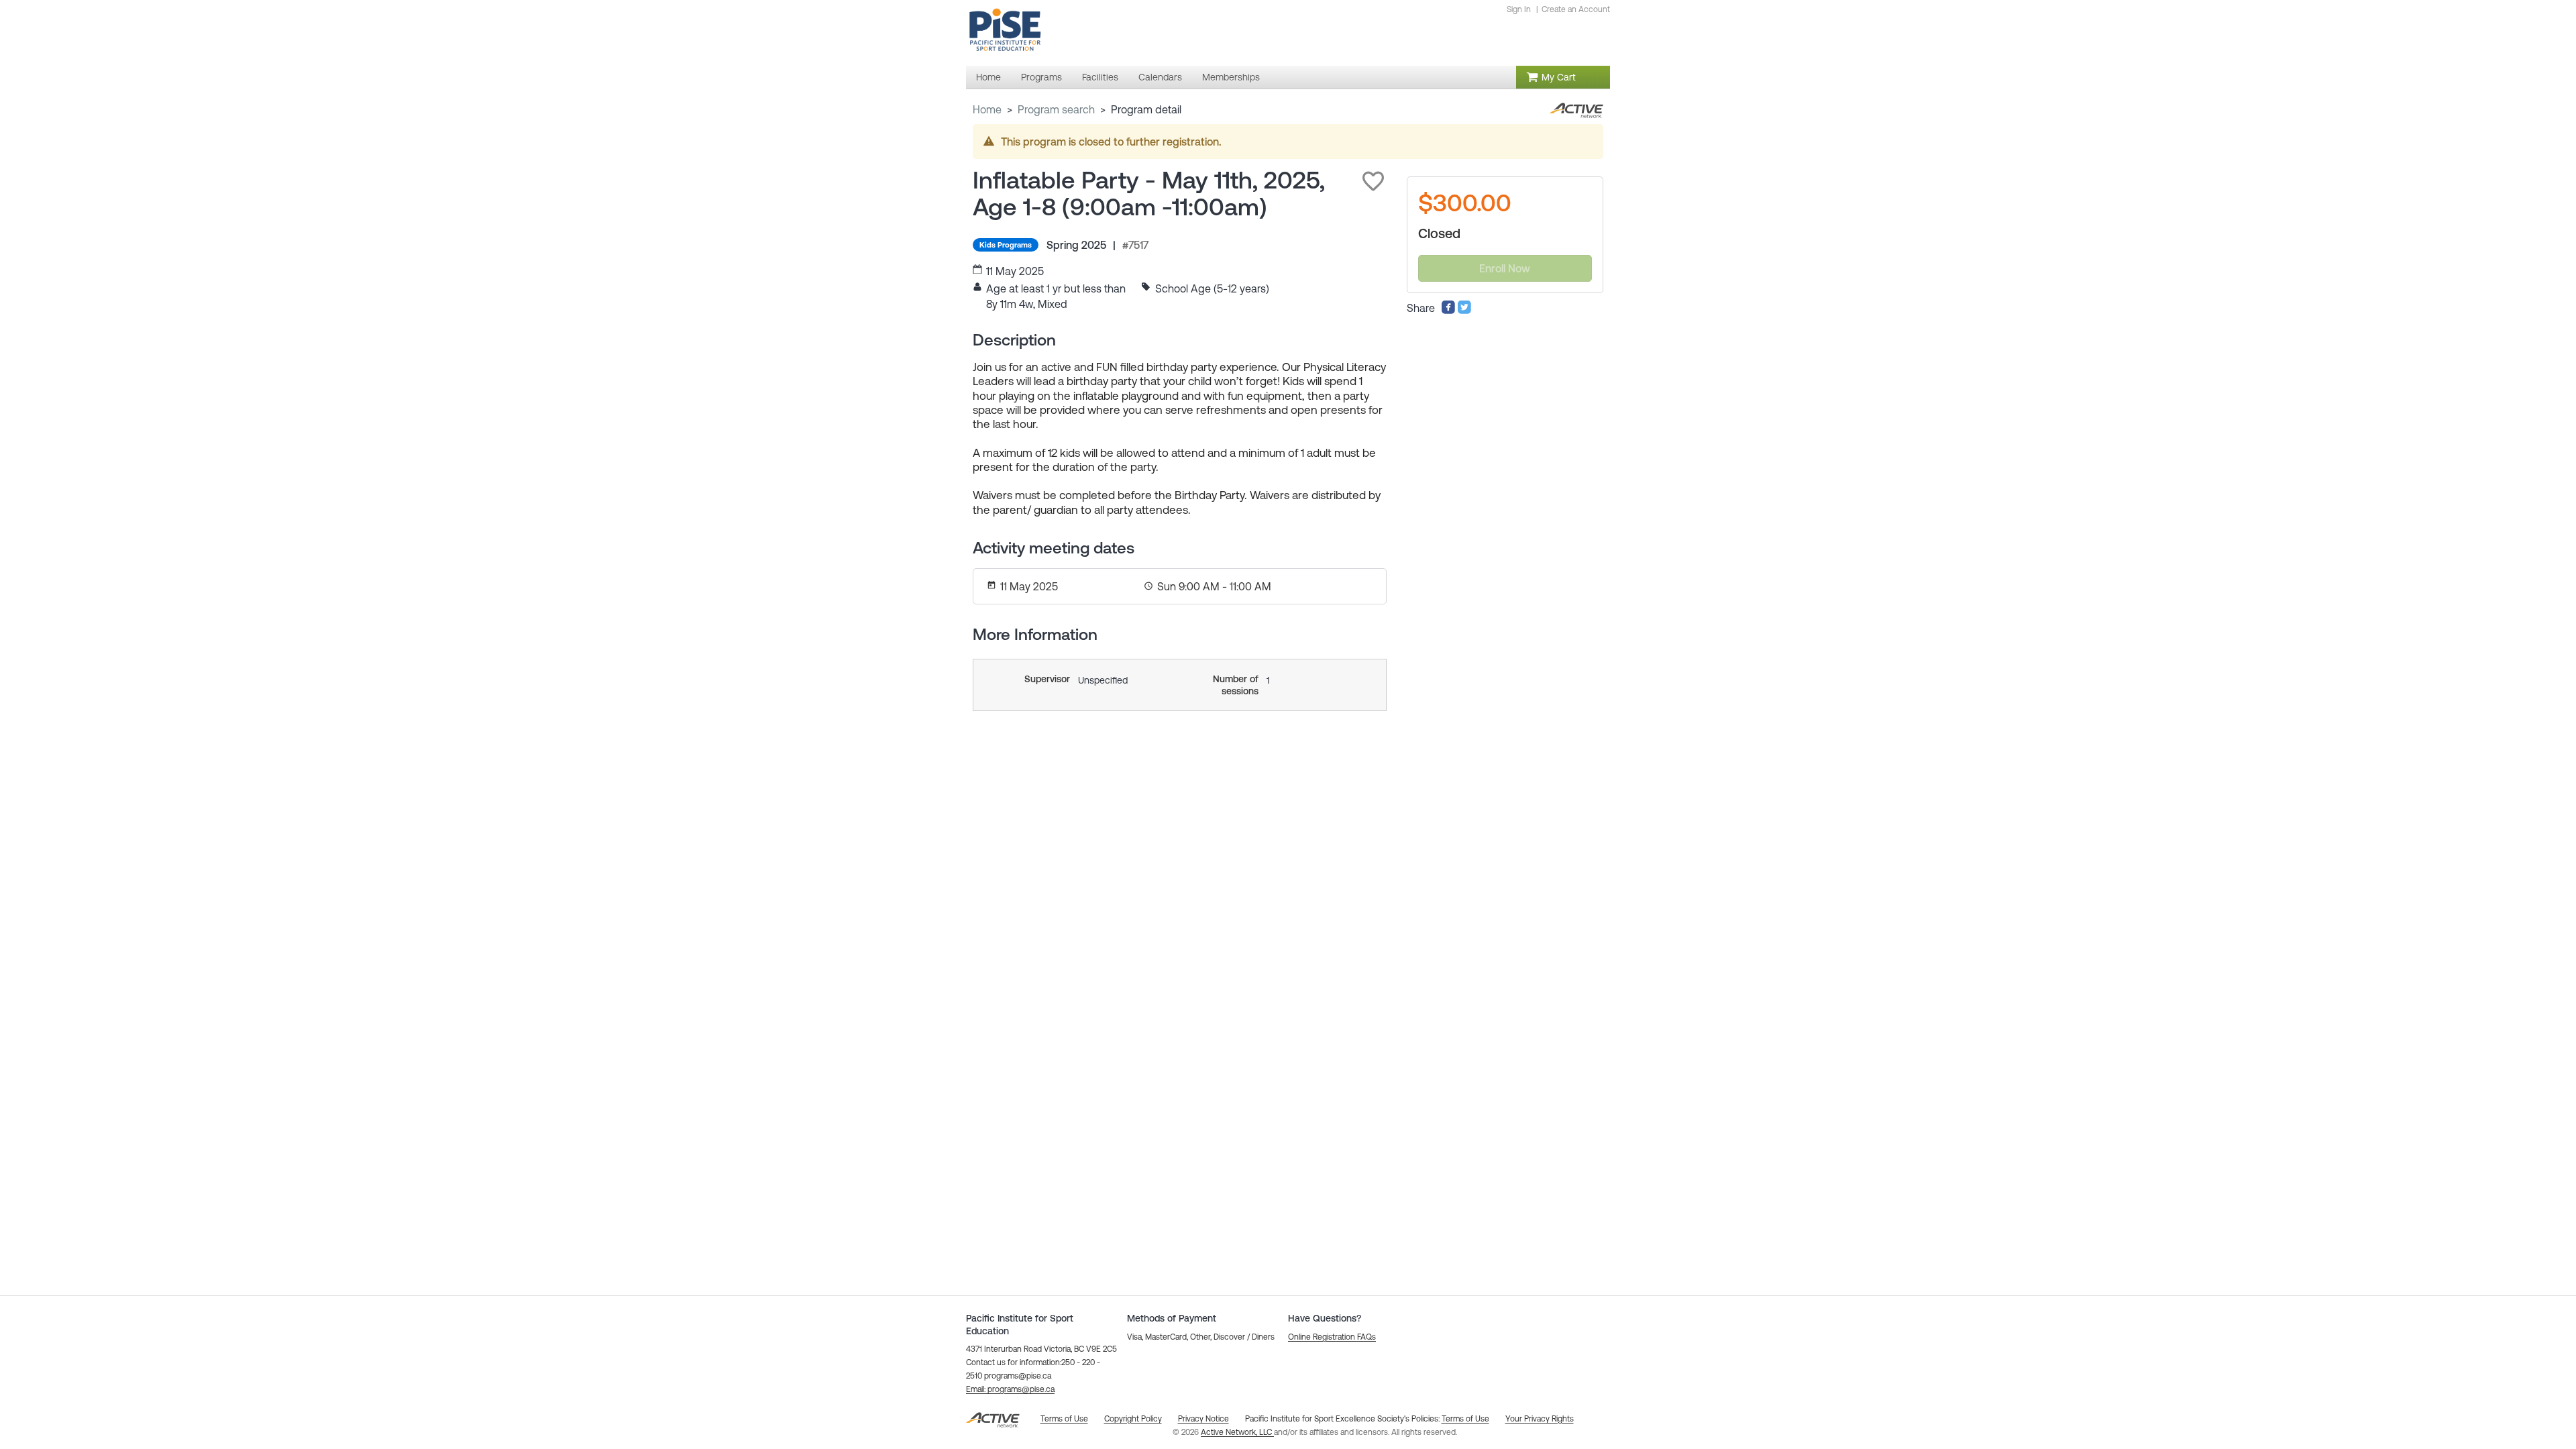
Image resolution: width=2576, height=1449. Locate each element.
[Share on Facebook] (1448, 311)
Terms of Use (1465, 1419)
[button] (1373, 181)
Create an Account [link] (1576, 9)
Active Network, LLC (1237, 1432)
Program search (1056, 109)
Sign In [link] (1519, 9)
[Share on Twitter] (1464, 311)
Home (987, 109)
